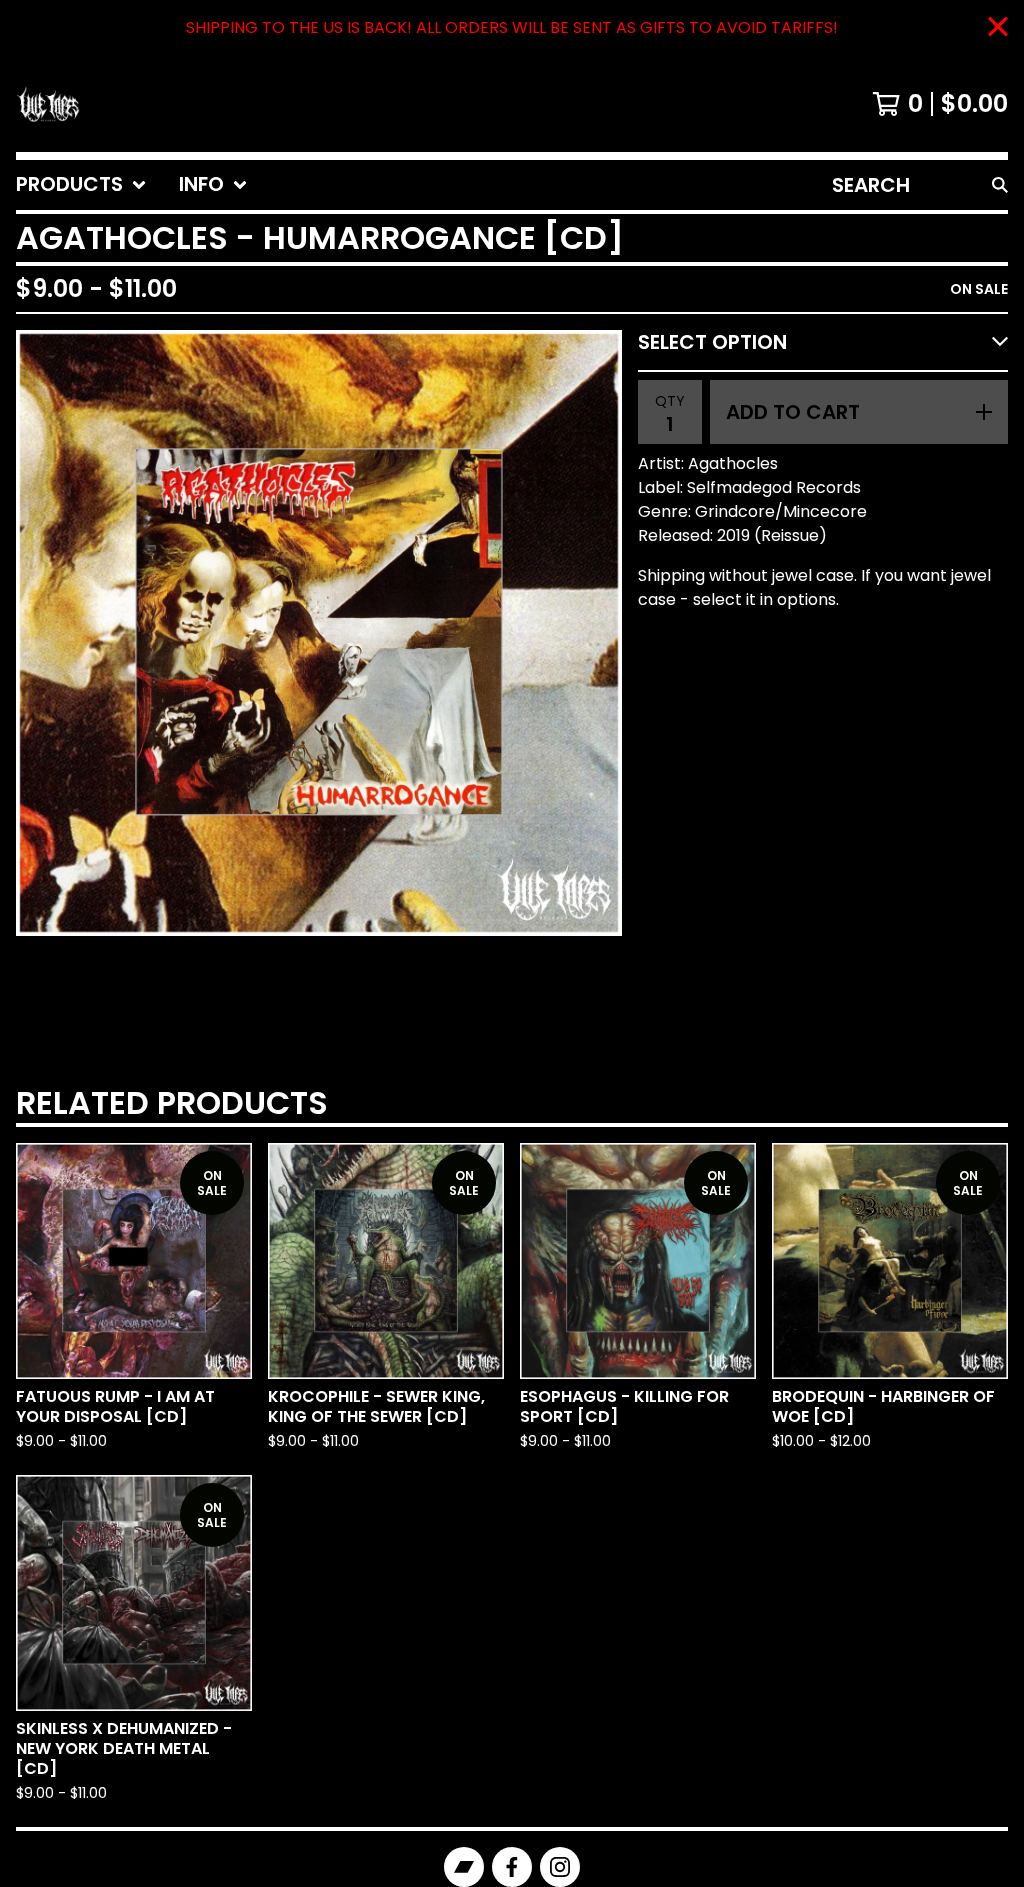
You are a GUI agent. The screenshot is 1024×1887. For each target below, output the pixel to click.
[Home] (48, 104)
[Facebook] (512, 1867)
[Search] (1000, 185)
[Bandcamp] (464, 1867)
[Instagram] (560, 1867)
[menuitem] (81, 185)
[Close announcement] (998, 28)
